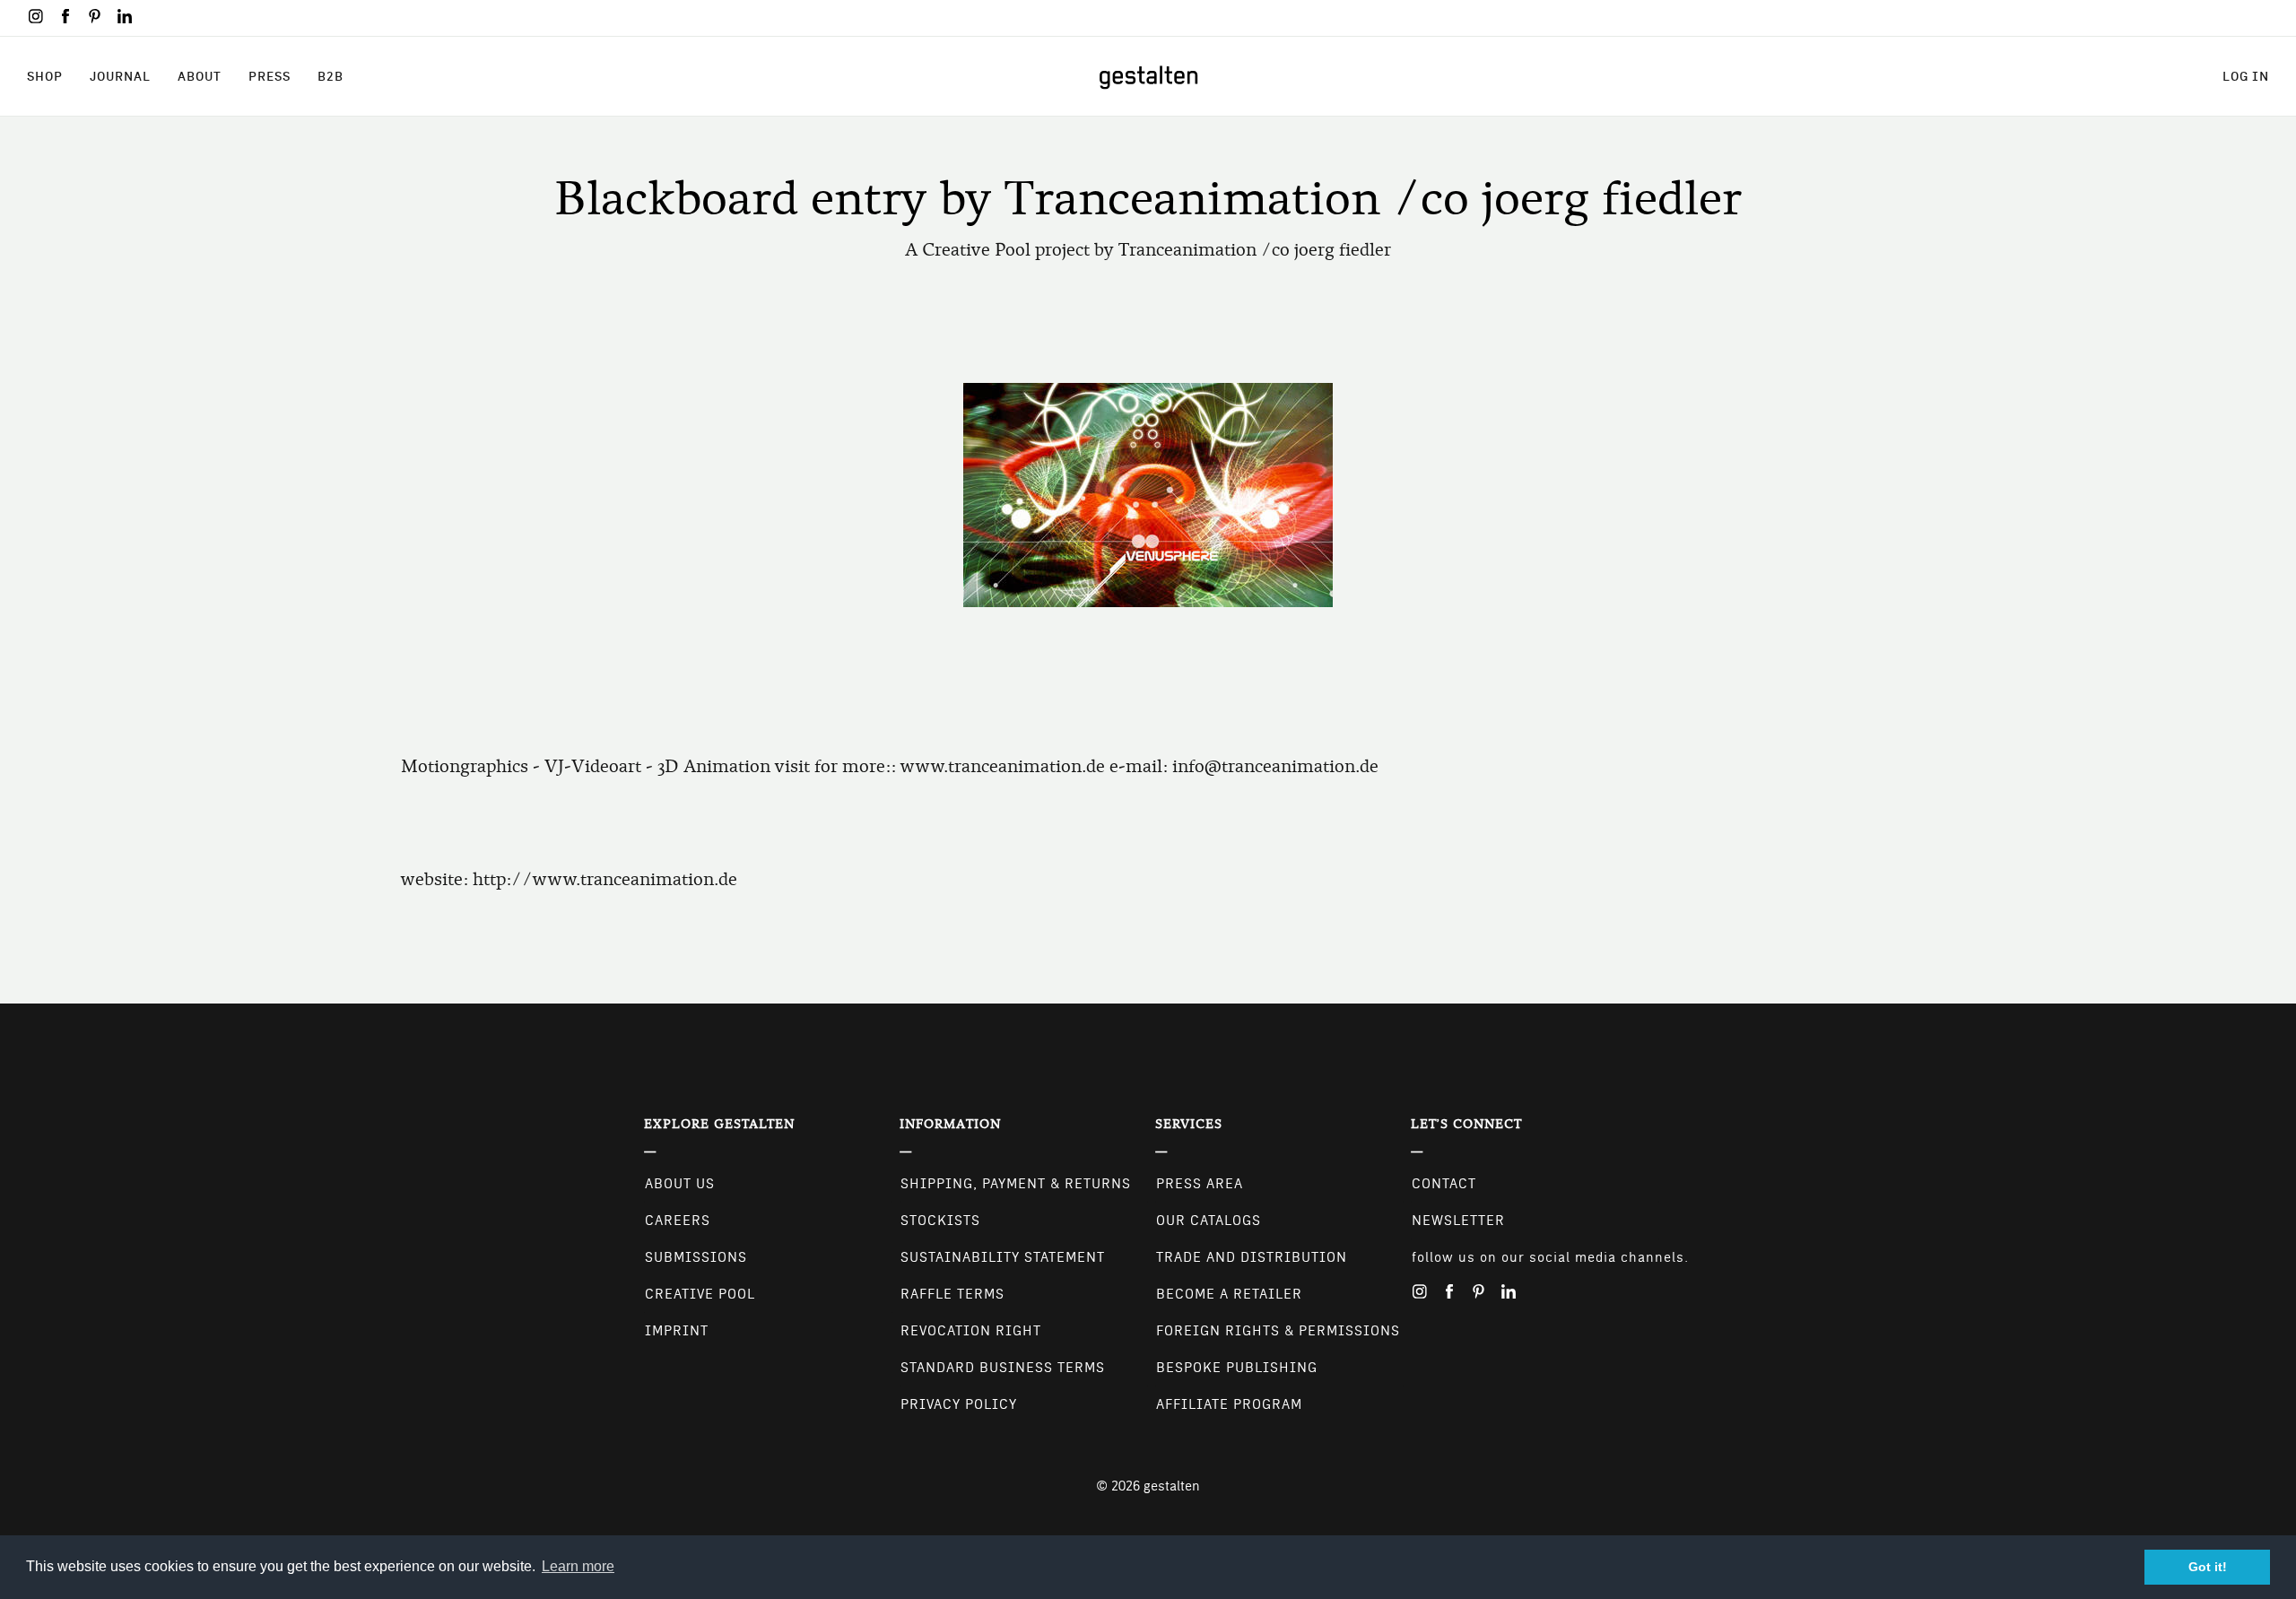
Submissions (696, 1257)
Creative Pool (700, 1294)
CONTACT (1444, 1184)
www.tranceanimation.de (1003, 766)
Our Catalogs (1209, 1221)
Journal (120, 76)
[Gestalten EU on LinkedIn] (125, 16)
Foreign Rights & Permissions (1278, 1331)
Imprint (677, 1331)
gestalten (1172, 1486)
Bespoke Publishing (1237, 1368)
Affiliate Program (1229, 1404)
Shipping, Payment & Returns (1016, 1184)
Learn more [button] (578, 1566)
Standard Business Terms (1003, 1368)
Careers (678, 1221)
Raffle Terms (952, 1294)
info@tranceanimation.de (1275, 766)
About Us (680, 1184)
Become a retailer (1229, 1294)
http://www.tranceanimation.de (605, 879)
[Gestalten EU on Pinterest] (95, 16)
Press (270, 76)
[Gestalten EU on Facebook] (65, 16)
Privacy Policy (959, 1404)
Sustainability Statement (1003, 1257)
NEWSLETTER (1458, 1221)
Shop (45, 76)
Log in (2246, 76)
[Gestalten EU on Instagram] (36, 16)
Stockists (940, 1221)
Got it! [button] (2208, 1567)
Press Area (1200, 1184)
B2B (330, 76)
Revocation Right (971, 1331)
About (200, 76)
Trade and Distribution (1252, 1257)
